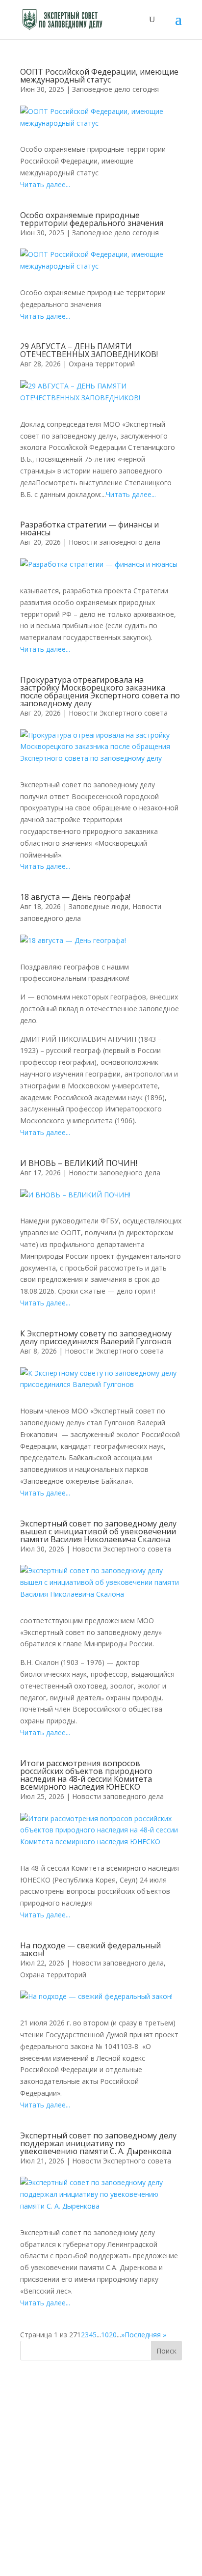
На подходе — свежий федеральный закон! (90, 1949)
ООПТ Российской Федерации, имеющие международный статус (99, 76)
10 (105, 2335)
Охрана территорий (102, 364)
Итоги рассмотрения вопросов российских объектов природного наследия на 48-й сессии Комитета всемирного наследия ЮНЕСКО (86, 1775)
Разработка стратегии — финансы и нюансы (89, 528)
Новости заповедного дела (114, 542)
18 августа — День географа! (75, 897)
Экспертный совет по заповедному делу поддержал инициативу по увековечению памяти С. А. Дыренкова (98, 2143)
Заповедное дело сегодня (115, 89)
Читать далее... (45, 184)
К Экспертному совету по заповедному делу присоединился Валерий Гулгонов (96, 1337)
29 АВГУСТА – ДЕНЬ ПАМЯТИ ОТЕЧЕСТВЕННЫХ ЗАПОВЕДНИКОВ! (89, 350)
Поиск (166, 2351)
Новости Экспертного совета (118, 713)
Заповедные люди (99, 906)
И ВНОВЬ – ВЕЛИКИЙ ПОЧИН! (79, 1163)
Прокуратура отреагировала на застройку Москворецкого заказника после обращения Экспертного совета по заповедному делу (100, 692)
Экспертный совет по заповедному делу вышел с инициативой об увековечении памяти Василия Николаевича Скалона (98, 1531)
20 (113, 2335)
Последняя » (145, 2335)
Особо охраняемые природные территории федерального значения (92, 219)
